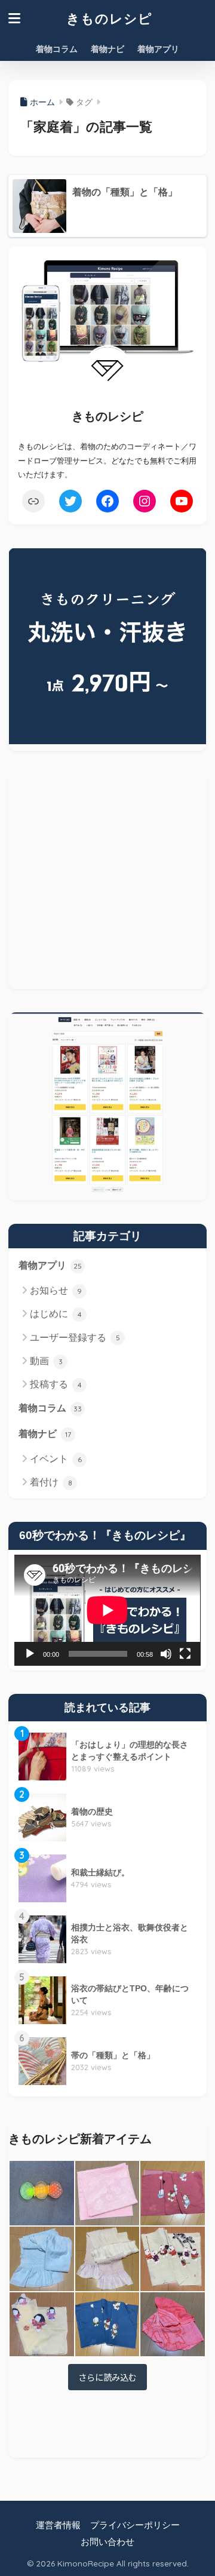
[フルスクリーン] (185, 1654)
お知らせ (56, 1290)
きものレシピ (109, 18)
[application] (107, 1610)
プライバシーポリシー (135, 2525)
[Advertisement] (107, 882)
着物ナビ (107, 49)
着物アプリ (158, 49)
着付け (51, 1482)
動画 (46, 1361)
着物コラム (57, 49)
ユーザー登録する (75, 1338)
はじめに (56, 1314)
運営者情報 (58, 2525)
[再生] (30, 1654)
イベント (56, 1459)
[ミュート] (166, 1654)
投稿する (56, 1384)
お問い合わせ (107, 2542)
